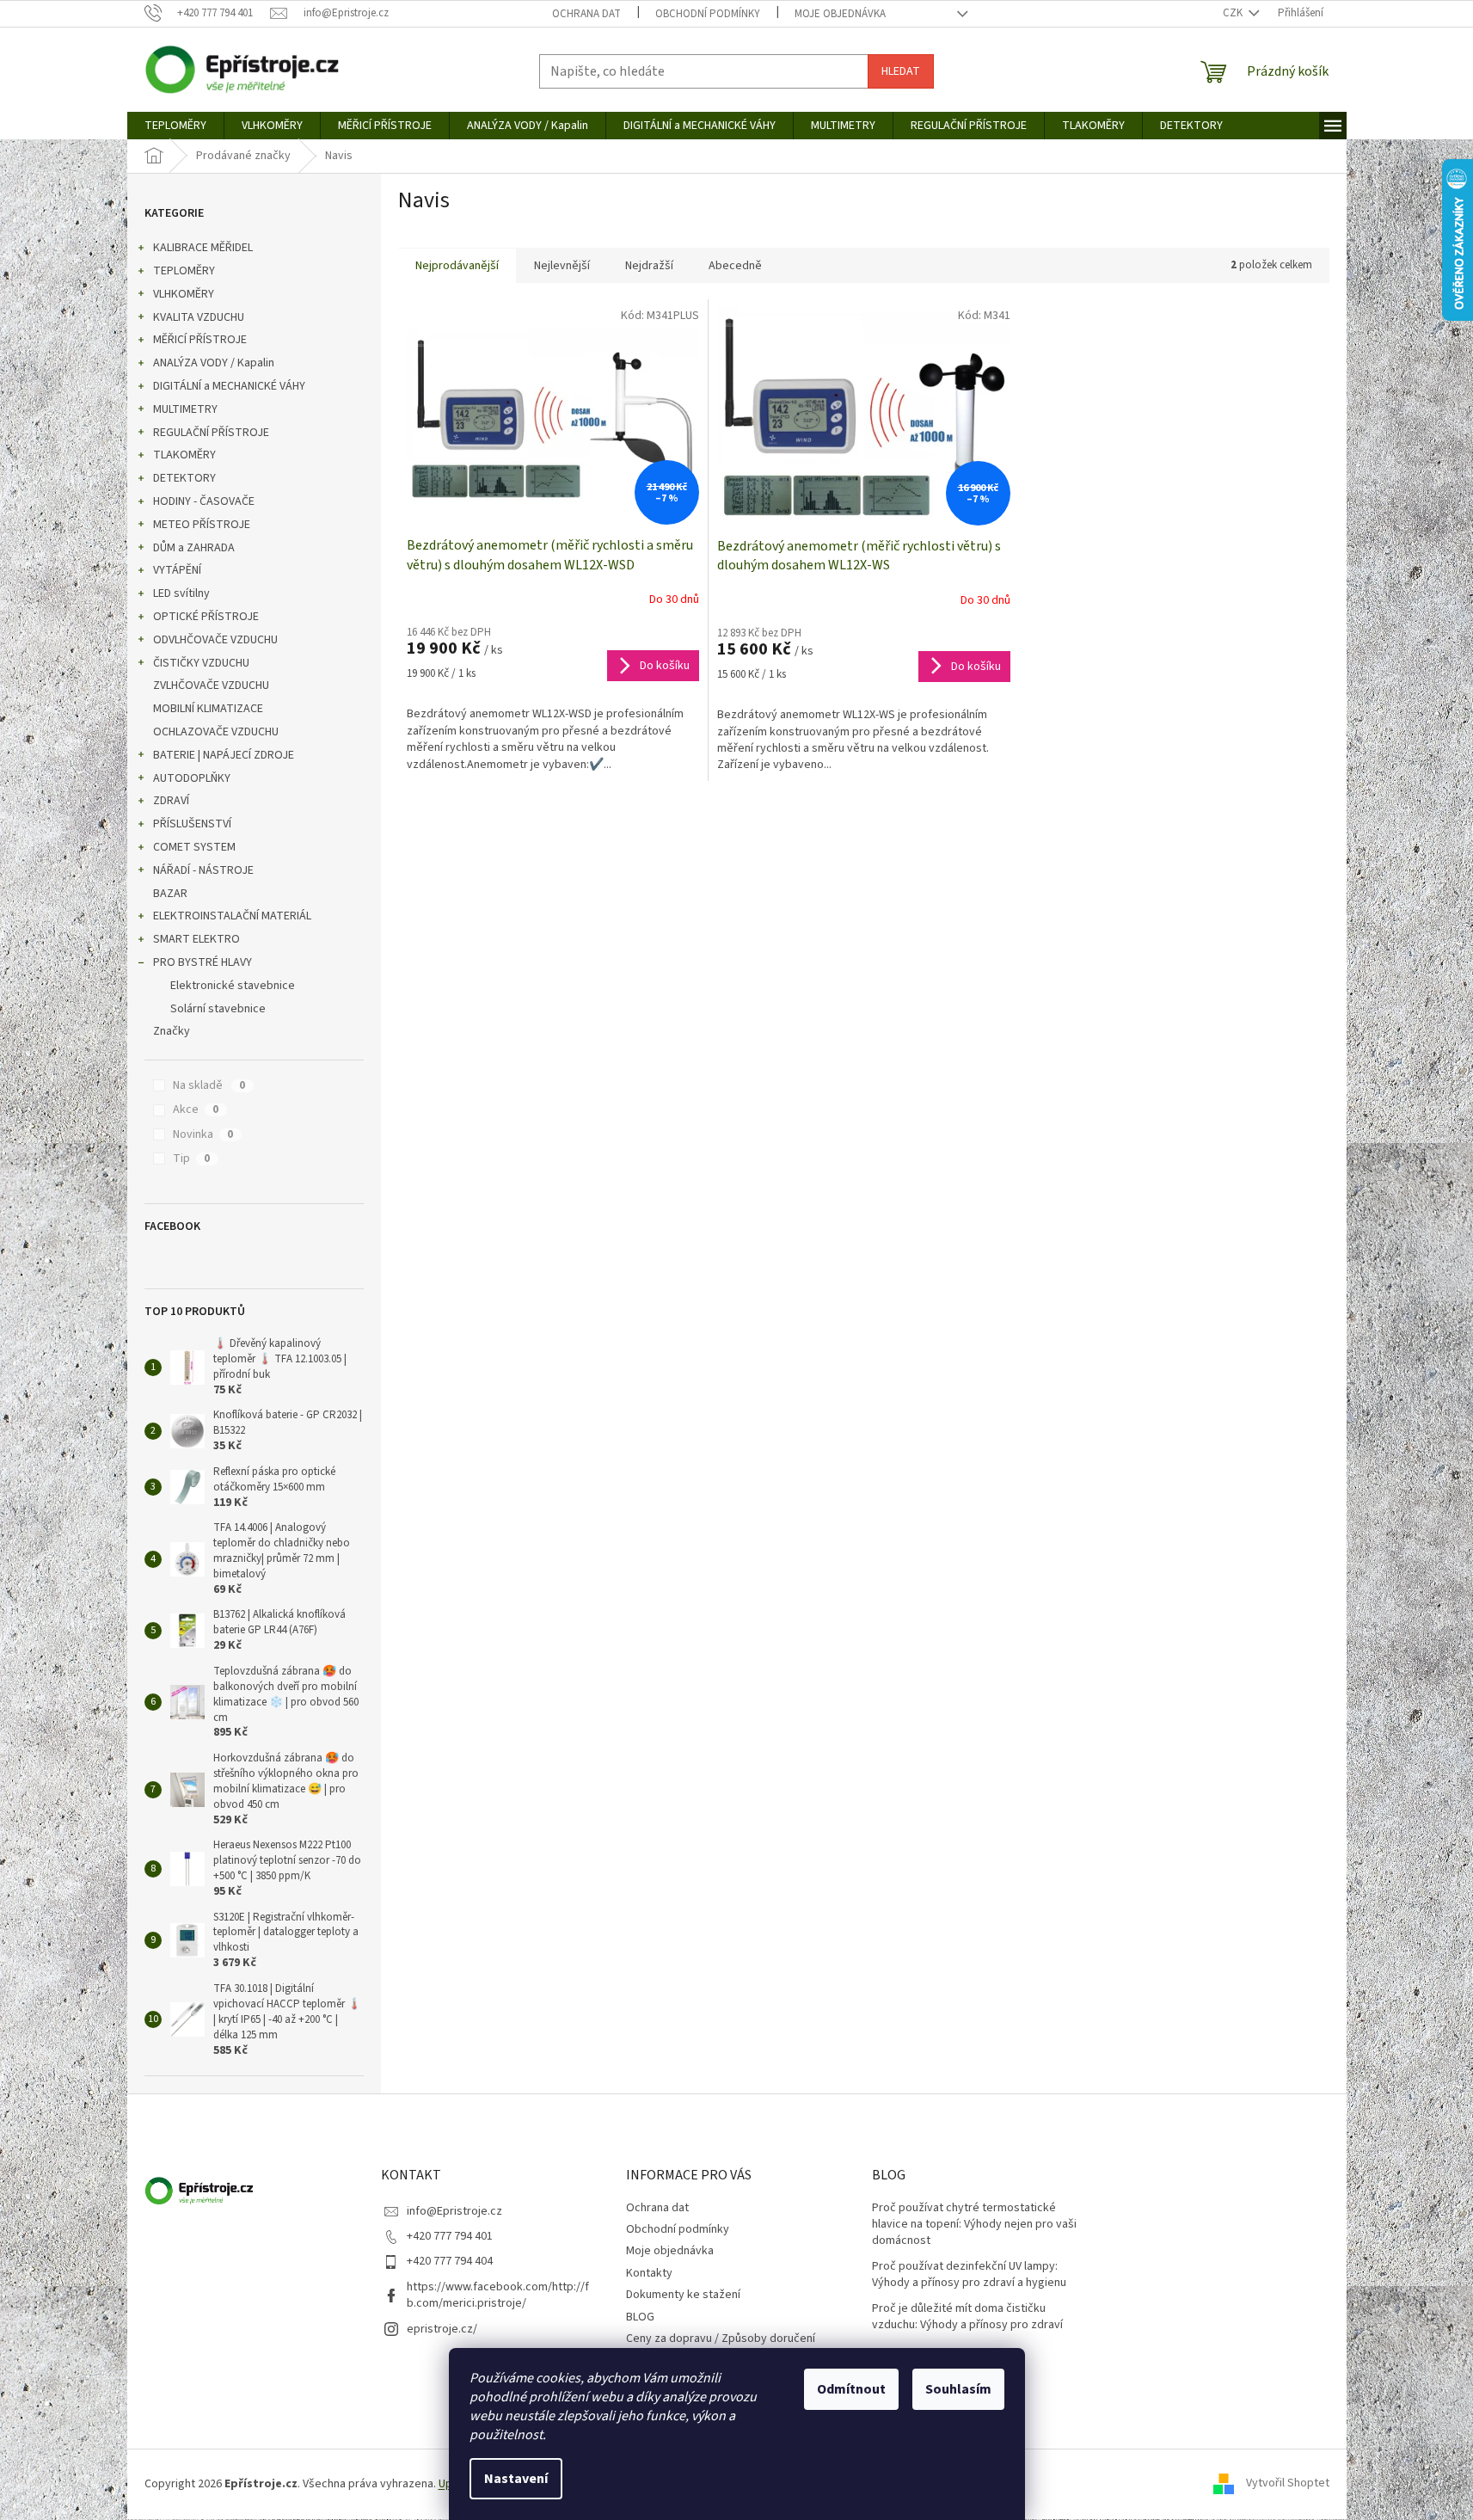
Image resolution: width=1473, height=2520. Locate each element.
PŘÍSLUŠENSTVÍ (192, 824)
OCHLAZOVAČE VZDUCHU (216, 732)
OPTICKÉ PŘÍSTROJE (206, 617)
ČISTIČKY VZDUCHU (201, 663)
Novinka (203, 1134)
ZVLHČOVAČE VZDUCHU (211, 685)
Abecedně (735, 266)
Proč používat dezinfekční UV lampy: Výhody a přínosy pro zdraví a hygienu (969, 2275)
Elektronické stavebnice (233, 986)
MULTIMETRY (185, 409)
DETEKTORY (184, 478)
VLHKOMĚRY (184, 294)
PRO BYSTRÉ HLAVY (203, 962)
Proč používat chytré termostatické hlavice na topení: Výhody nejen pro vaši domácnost (974, 2225)
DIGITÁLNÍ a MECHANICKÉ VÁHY (229, 386)
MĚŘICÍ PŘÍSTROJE (200, 340)
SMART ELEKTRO (196, 939)
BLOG (640, 2317)
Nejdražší (649, 266)
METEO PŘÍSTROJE (202, 525)
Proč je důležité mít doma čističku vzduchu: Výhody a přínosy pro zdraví (967, 2317)
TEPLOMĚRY (184, 271)
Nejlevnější (562, 266)
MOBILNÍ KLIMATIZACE (208, 709)
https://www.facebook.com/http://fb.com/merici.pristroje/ (498, 2295)
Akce (196, 1109)
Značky (172, 1031)
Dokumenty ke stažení (683, 2295)
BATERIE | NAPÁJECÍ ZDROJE (224, 755)
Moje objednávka (840, 14)
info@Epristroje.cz (454, 2211)
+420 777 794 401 (450, 2236)
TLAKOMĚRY (184, 455)
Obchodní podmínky (708, 14)
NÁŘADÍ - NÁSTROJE (203, 870)
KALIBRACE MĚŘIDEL (203, 248)
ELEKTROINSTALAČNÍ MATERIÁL (232, 916)
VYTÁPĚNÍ (177, 570)
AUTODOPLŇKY (192, 778)
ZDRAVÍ (171, 801)
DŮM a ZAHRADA (194, 548)
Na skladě (209, 1085)
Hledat (901, 71)
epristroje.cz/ (442, 2329)
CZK (1234, 13)
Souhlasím (958, 2389)
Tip (191, 1159)
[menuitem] (175, 126)
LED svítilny (181, 593)
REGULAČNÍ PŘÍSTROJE (211, 433)
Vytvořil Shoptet (1288, 2484)
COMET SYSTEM (194, 847)
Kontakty (649, 2273)
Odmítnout (851, 2389)
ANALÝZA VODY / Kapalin (214, 363)
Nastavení (516, 2479)
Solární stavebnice (218, 1009)
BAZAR (170, 894)
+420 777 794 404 (450, 2261)
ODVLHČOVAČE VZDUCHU (215, 640)
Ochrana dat (586, 14)
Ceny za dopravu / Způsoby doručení (721, 2339)
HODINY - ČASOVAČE (204, 501)
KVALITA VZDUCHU (199, 317)
